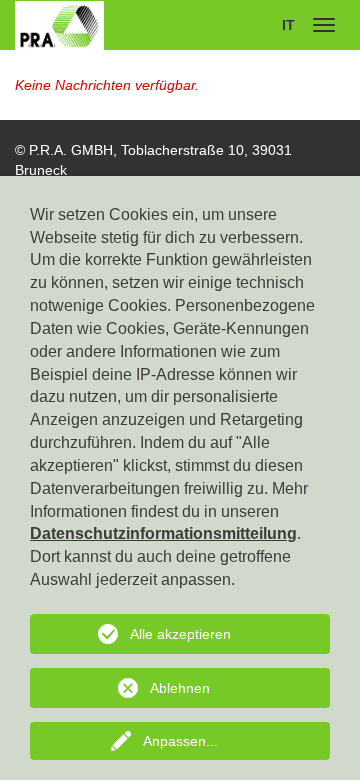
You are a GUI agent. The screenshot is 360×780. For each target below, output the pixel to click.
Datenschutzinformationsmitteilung (163, 533)
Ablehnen (180, 688)
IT (288, 25)
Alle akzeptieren (180, 634)
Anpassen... (180, 741)
